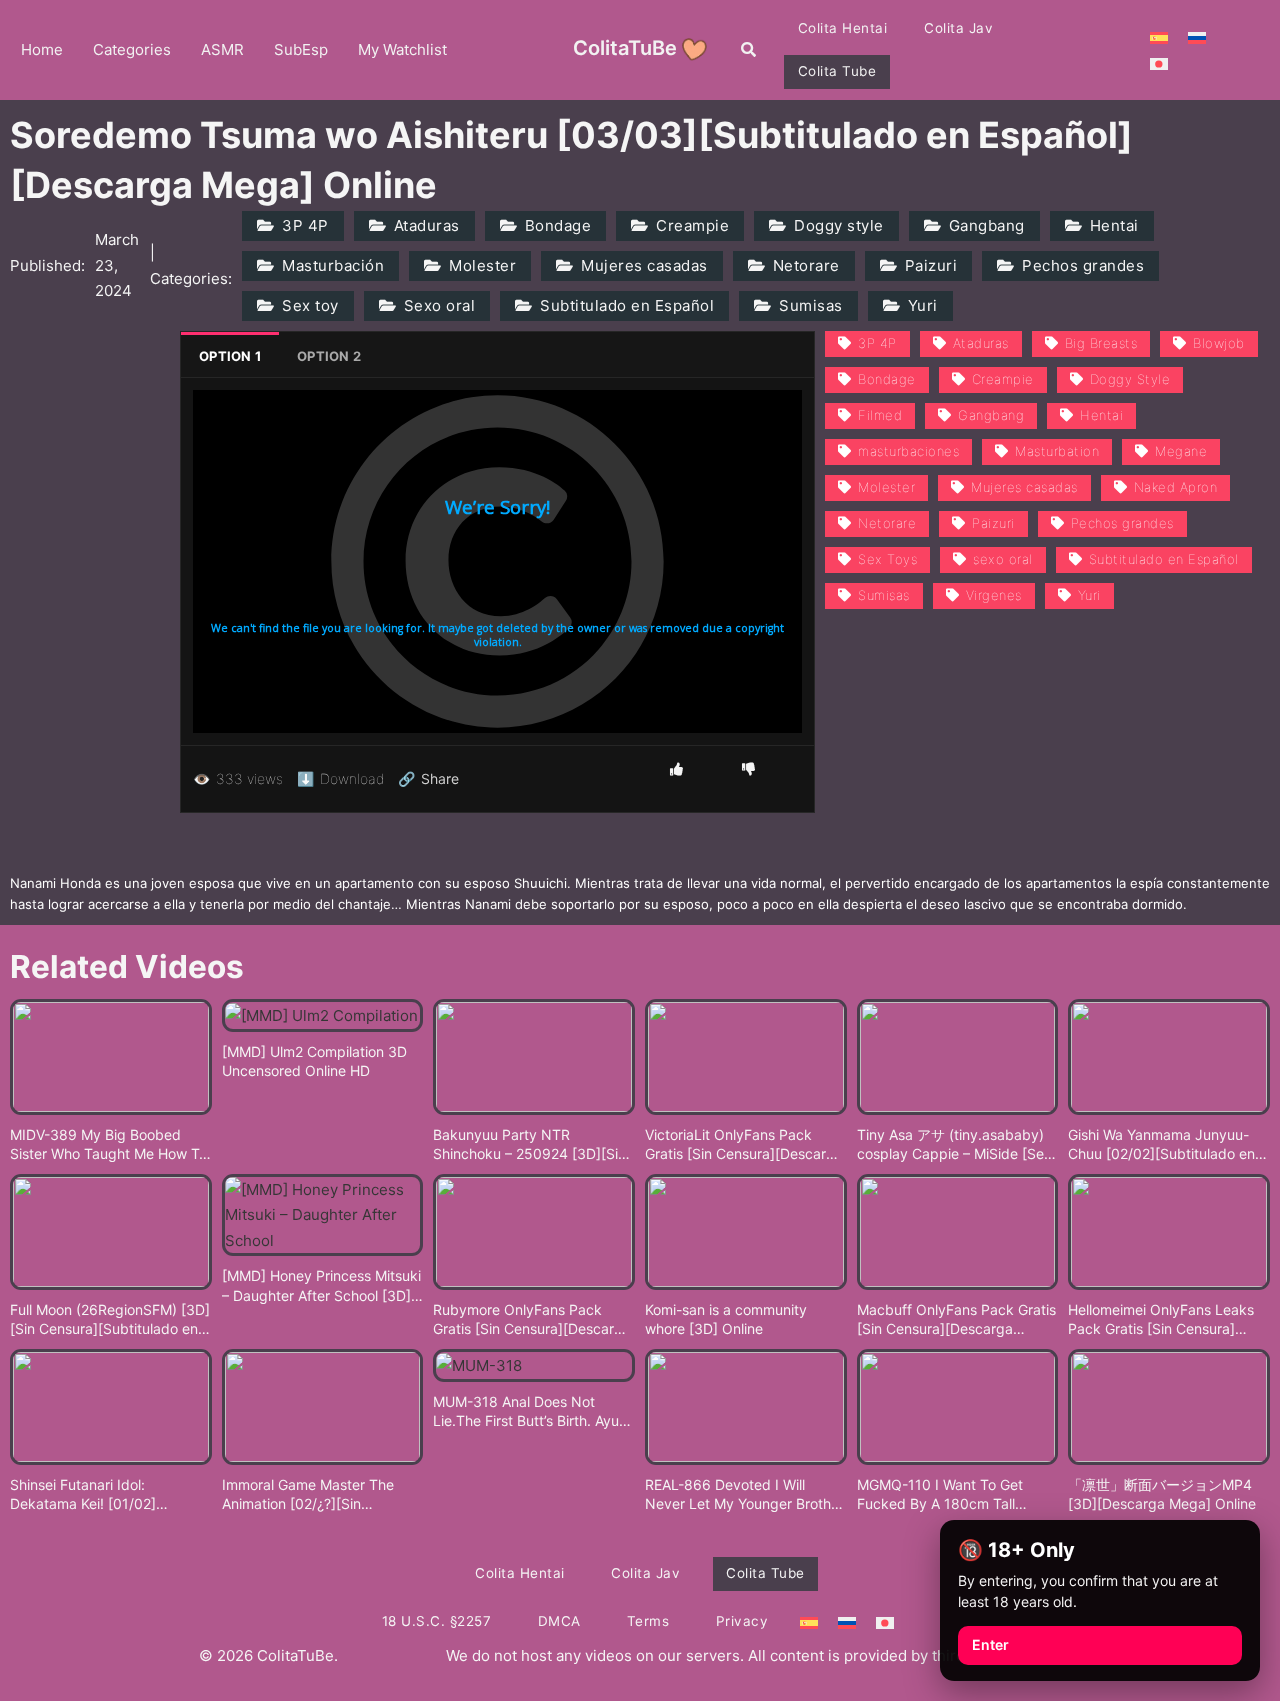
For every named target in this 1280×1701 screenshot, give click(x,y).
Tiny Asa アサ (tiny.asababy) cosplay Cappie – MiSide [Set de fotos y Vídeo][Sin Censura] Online (957, 1145)
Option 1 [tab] (230, 356)
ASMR (222, 49)
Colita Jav (958, 28)
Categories (132, 49)
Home (42, 49)
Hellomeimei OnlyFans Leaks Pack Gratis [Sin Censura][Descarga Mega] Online (1161, 1320)
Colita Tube (837, 71)
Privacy (742, 1621)
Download (340, 778)
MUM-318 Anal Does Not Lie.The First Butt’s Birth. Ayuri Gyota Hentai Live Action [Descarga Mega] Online (530, 1412)
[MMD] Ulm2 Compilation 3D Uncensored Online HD (314, 1061)
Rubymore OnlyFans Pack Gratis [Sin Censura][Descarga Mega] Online (532, 1320)
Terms (648, 1621)
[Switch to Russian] (1197, 37)
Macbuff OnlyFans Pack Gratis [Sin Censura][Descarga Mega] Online (956, 1320)
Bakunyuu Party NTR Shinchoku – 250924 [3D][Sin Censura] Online (529, 1145)
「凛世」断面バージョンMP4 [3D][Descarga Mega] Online (1162, 1494)
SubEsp (301, 49)
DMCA (559, 1621)
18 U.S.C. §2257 (437, 1621)
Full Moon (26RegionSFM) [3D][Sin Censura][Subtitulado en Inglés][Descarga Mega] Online (110, 1320)
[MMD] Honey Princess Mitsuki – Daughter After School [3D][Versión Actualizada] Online (321, 1286)
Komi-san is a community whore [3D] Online (726, 1319)
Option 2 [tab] (329, 356)
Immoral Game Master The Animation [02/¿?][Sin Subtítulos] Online (308, 1495)
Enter (990, 1644)
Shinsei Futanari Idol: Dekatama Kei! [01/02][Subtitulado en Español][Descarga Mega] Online (90, 1495)
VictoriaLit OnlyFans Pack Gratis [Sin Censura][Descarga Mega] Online (744, 1145)
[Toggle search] (749, 50)
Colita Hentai (843, 28)
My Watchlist (402, 49)
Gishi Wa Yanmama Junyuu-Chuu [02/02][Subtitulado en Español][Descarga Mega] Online (1161, 1145)
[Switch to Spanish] (1159, 37)
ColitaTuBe (625, 48)
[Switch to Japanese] (1159, 63)
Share (428, 779)
